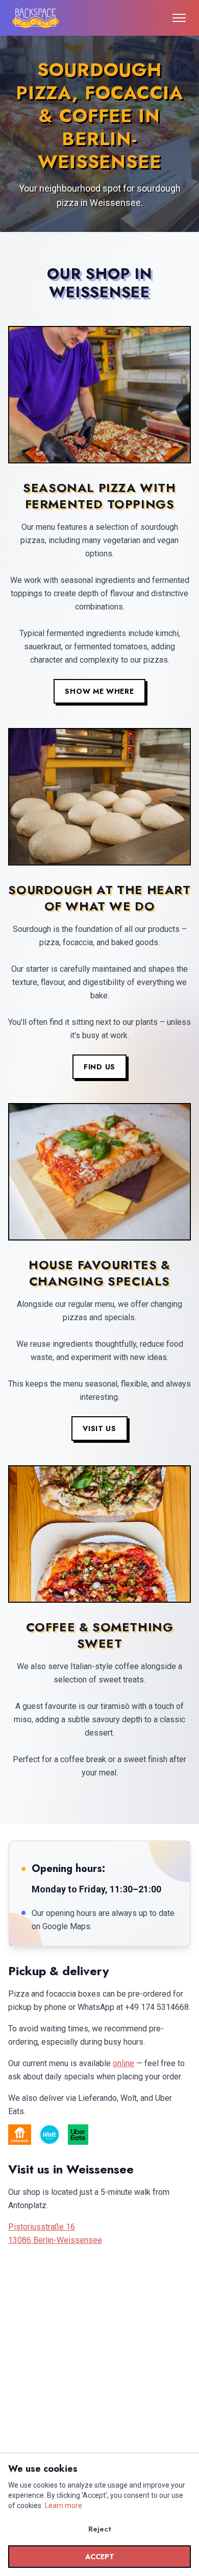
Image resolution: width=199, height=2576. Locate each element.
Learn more (64, 2505)
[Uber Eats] (78, 2135)
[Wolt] (49, 2135)
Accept (100, 2557)
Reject (100, 2529)
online (123, 2063)
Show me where (99, 691)
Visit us (99, 1428)
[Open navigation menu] (179, 18)
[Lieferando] (20, 2135)
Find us (99, 1066)
